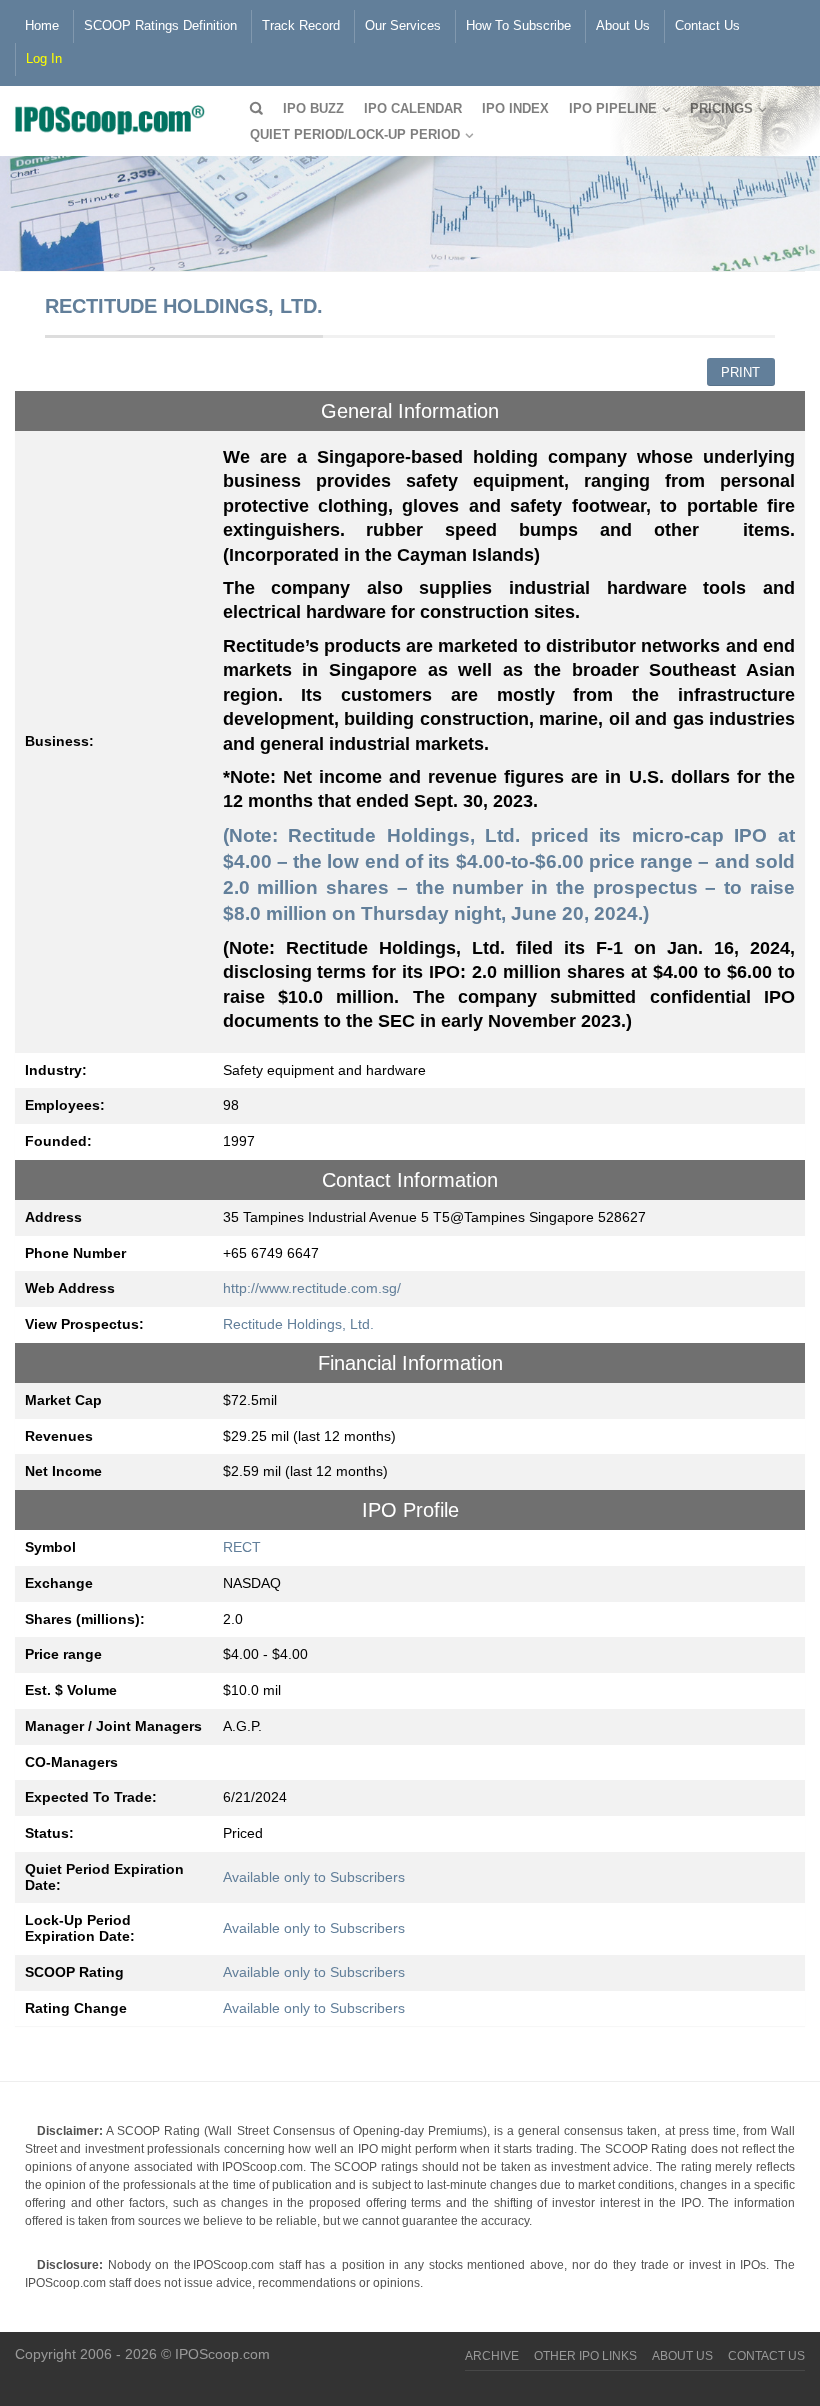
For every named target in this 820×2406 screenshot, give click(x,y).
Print (740, 372)
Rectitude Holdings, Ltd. (298, 1324)
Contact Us (707, 25)
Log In (44, 58)
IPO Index (515, 108)
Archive (492, 2356)
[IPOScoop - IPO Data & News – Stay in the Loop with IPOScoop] (115, 118)
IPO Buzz (313, 108)
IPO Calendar (413, 108)
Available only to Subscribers (314, 1877)
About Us (623, 25)
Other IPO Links (585, 2356)
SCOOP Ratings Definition (160, 25)
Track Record (301, 25)
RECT (242, 1547)
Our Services (403, 25)
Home (42, 25)
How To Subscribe (518, 25)
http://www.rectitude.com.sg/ (312, 1288)
